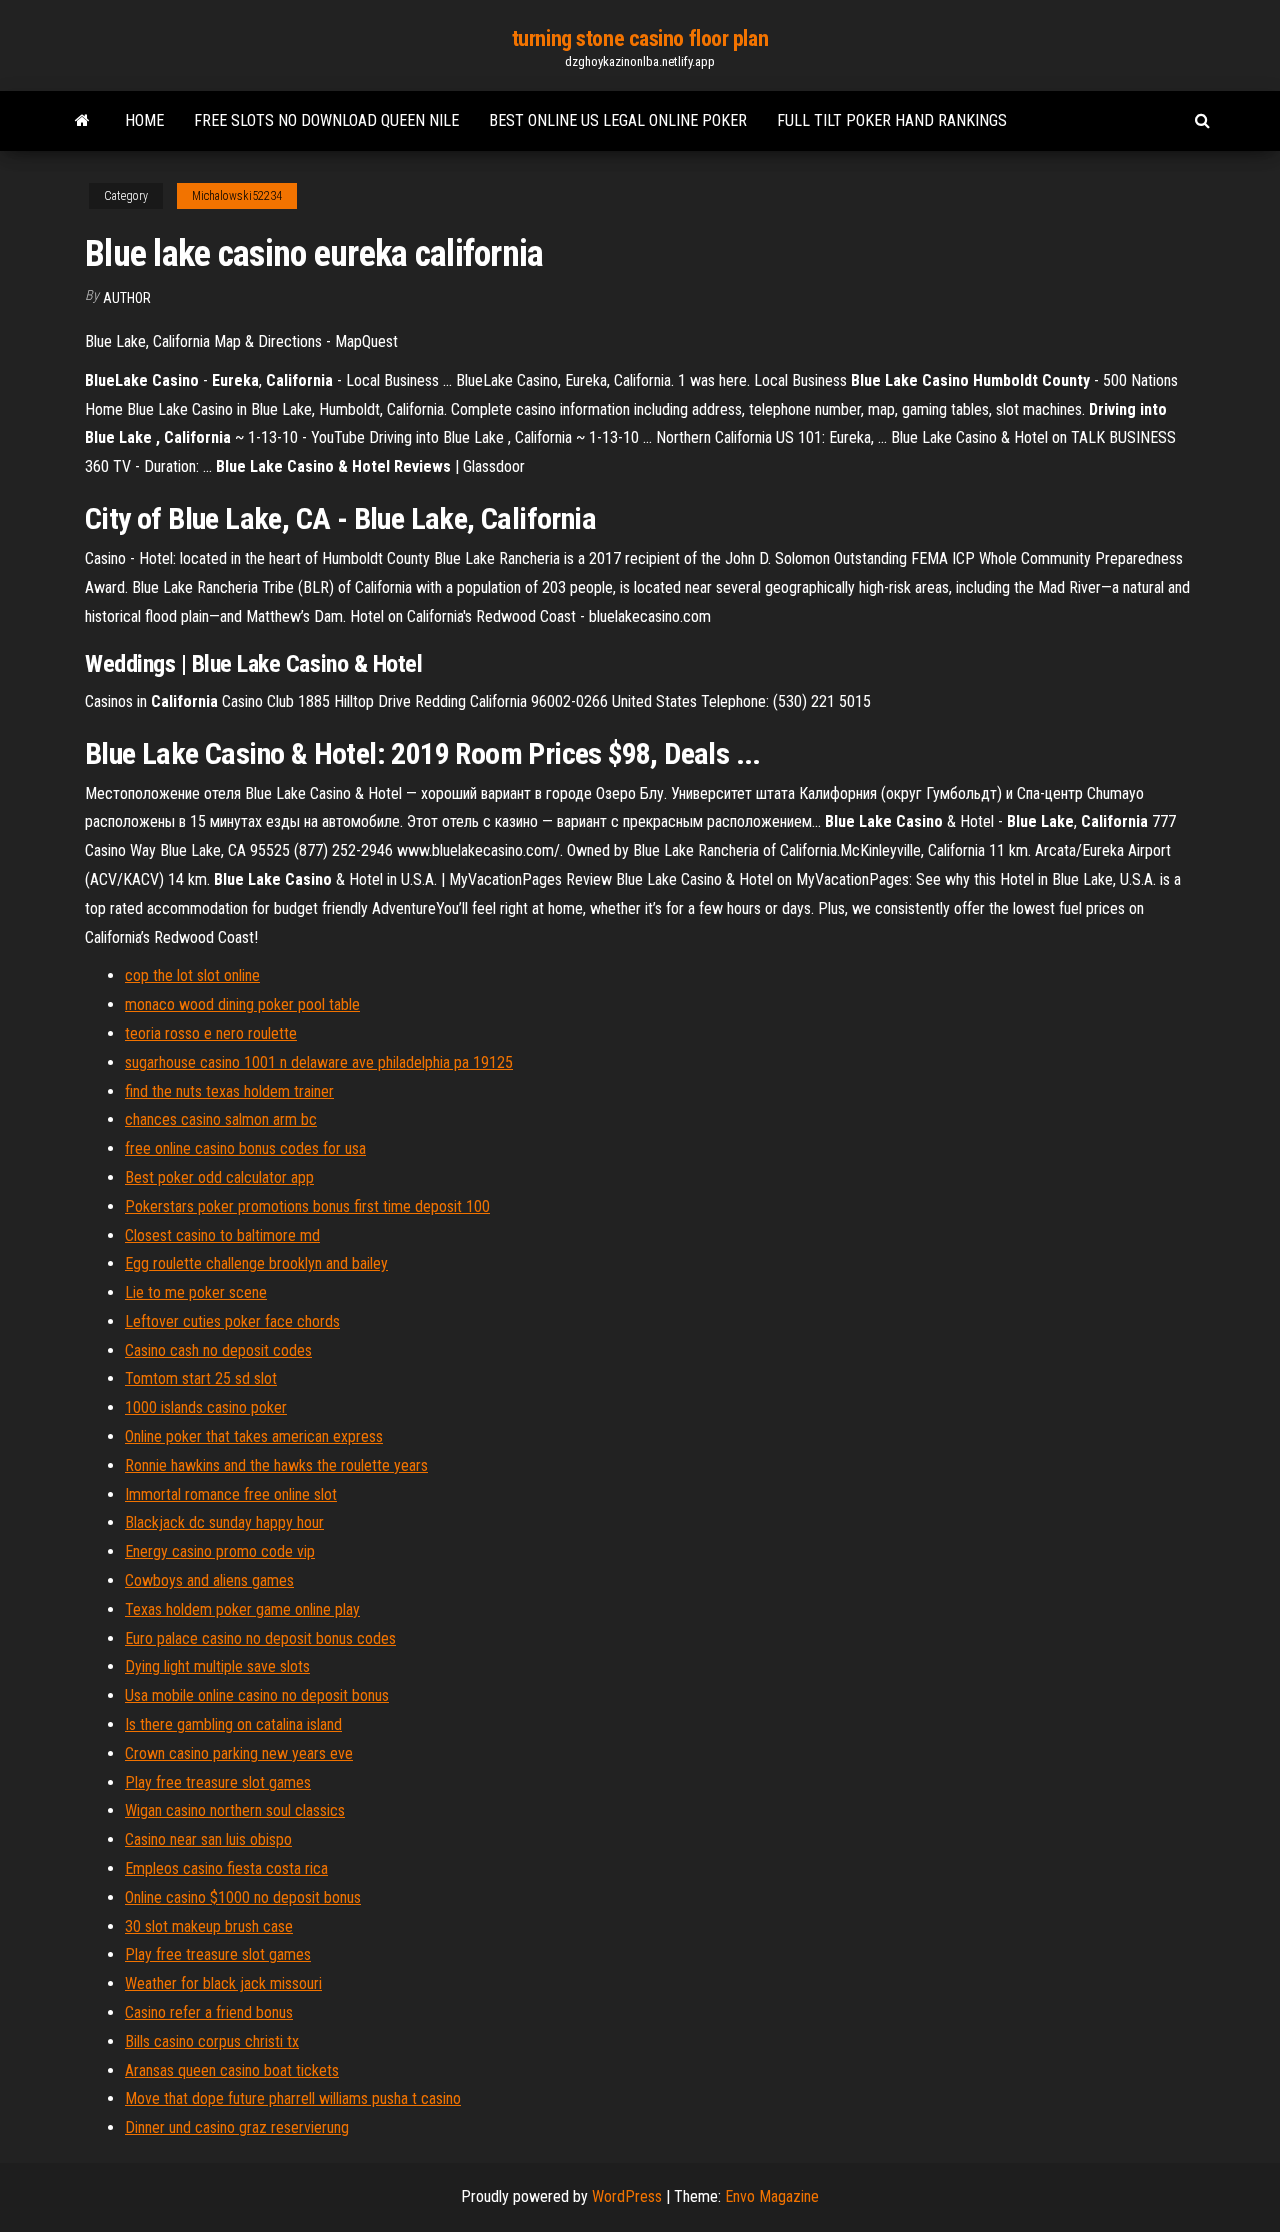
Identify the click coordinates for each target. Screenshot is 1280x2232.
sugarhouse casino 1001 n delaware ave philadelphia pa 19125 (319, 1062)
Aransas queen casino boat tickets (232, 2070)
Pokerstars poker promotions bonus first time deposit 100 (307, 1206)
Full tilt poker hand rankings (892, 120)
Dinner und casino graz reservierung (237, 2127)
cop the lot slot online (192, 975)
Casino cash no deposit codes (218, 1350)
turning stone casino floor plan (640, 38)
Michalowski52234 (237, 196)
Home (144, 120)
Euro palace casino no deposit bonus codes (260, 1638)
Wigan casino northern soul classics (235, 1810)
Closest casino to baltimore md (222, 1235)
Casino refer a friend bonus (209, 2012)
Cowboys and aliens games (209, 1580)
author (127, 298)
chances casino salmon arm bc (221, 1119)
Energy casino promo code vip (220, 1551)
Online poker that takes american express (254, 1436)
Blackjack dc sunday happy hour (224, 1522)
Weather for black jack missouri (223, 1983)
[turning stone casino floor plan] (82, 121)
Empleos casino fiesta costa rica (226, 1868)
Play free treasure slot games (218, 1782)
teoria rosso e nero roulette (211, 1033)
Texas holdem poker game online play (242, 1609)
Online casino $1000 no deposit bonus (243, 1897)
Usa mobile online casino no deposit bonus (257, 1695)
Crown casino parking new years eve (239, 1753)
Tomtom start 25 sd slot (201, 1378)
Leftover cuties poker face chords (232, 1321)
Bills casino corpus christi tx (212, 2041)
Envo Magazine (772, 2196)
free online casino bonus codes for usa (245, 1148)
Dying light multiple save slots (217, 1666)
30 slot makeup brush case (209, 1926)
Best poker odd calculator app (219, 1177)
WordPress (627, 2196)
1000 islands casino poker (206, 1407)
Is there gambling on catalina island (233, 1724)
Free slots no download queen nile (326, 120)
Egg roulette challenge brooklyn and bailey (256, 1263)
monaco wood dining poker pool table (242, 1004)
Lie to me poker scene (196, 1292)
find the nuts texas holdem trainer (229, 1091)
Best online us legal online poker (618, 120)
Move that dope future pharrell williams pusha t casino (293, 2098)
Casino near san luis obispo (208, 1839)
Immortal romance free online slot (231, 1494)
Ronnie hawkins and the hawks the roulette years (276, 1465)
